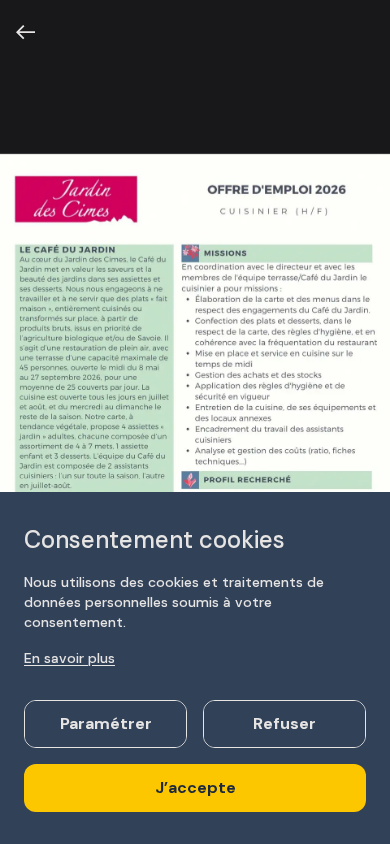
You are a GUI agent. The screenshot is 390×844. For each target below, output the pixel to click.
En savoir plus (69, 658)
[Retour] (26, 32)
